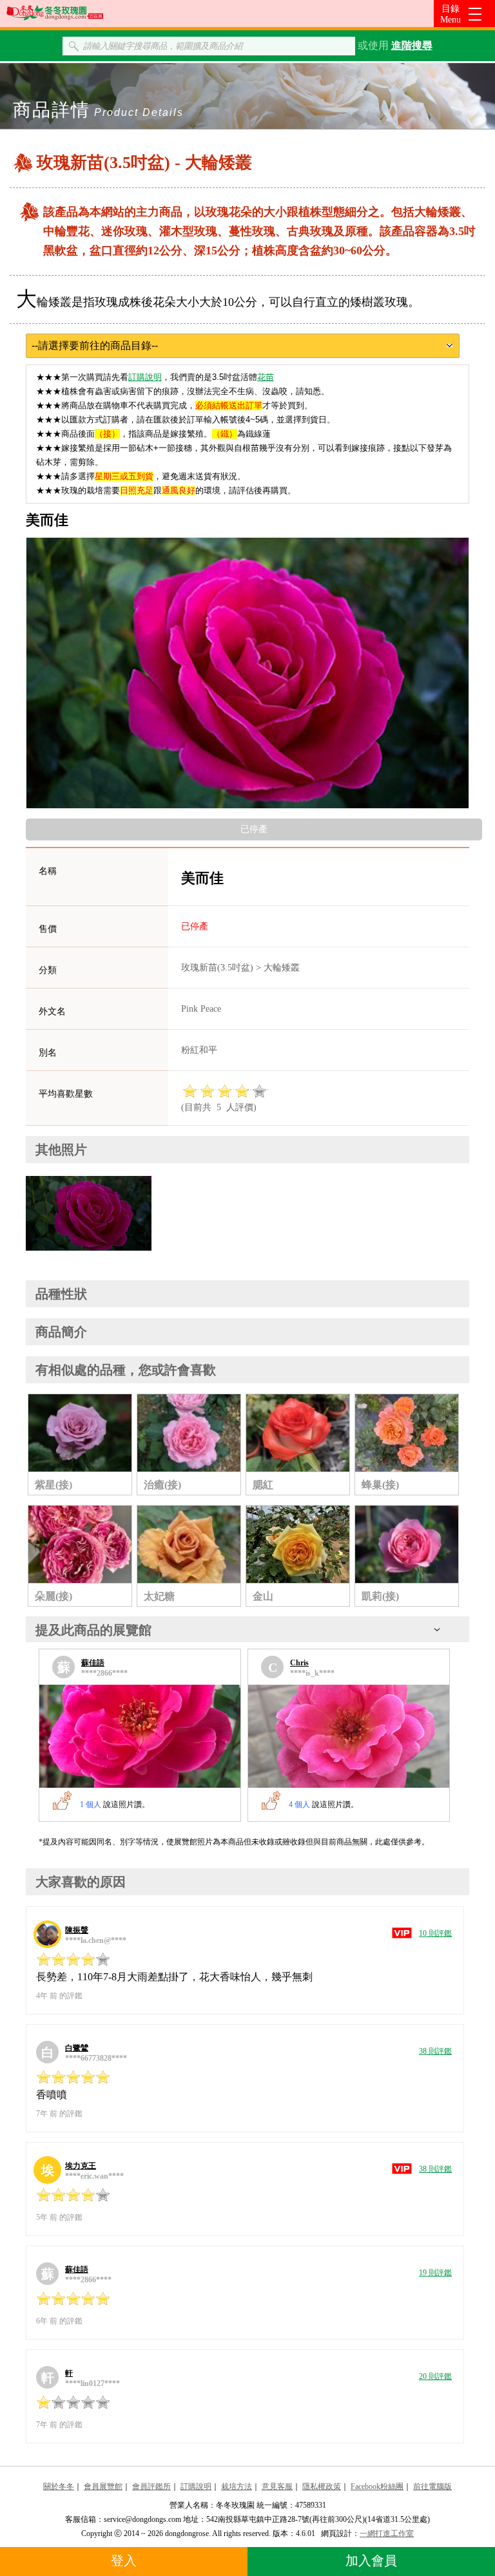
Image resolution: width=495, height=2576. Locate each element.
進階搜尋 (412, 45)
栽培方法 (237, 2486)
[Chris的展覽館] (349, 1736)
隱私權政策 (322, 2486)
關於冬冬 (59, 2486)
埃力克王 (81, 2166)
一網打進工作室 (387, 2533)
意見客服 (277, 2486)
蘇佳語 (93, 1663)
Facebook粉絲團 (377, 2486)
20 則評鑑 (435, 2376)
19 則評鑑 (435, 2273)
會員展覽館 (103, 2486)
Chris (299, 1663)
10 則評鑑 (435, 1933)
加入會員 (371, 2561)
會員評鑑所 (151, 2486)
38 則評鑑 (435, 2051)
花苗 (266, 377)
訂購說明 (145, 377)
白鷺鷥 (77, 2048)
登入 (124, 2561)
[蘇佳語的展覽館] (140, 1736)
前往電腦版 (432, 2486)
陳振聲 (77, 1930)
